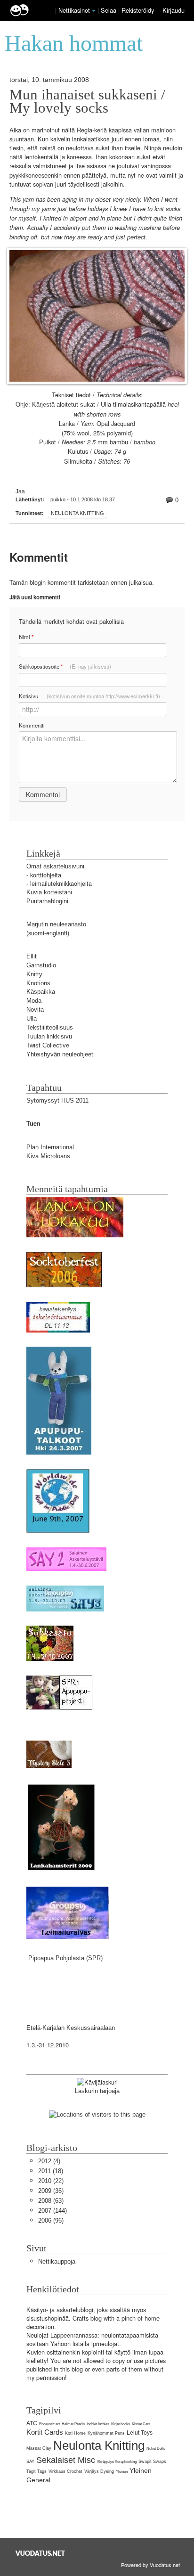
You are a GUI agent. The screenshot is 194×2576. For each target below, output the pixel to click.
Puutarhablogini (47, 901)
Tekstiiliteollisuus (50, 1027)
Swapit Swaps (152, 2462)
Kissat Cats (141, 2424)
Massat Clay (39, 2448)
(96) (51, 2220)
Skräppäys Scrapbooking (117, 2462)
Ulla (32, 1018)
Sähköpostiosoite (65, 666)
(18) (51, 2171)
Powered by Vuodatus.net (150, 2565)
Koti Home (75, 2433)
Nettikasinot (74, 10)
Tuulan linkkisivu (49, 1036)
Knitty (34, 974)
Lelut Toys (140, 2433)
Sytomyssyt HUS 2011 (57, 1100)
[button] (94, 11)
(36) (51, 2191)
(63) (51, 2201)
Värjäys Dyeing (99, 2471)
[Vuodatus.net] (40, 2553)
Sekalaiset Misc (66, 2460)
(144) (53, 2211)
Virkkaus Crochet (65, 2471)
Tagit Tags (36, 2471)
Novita (35, 1010)
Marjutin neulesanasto (56, 924)
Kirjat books (121, 2424)
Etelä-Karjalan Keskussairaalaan (71, 2028)
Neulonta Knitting (77, 513)
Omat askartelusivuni (55, 866)
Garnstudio (41, 965)
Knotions (38, 983)
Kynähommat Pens (106, 2433)
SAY (30, 2462)
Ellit (32, 956)
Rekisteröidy (138, 10)
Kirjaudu (174, 10)
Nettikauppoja (57, 2261)
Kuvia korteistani (49, 892)
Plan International (50, 1147)
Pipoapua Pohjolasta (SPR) (65, 1958)
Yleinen (122, 2472)
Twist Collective (48, 1045)
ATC (32, 2423)
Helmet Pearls (73, 2424)
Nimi (26, 637)
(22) (51, 2181)
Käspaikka (41, 992)
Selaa (109, 10)
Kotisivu (89, 696)
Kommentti (32, 725)
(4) (49, 2161)
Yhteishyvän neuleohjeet (60, 1054)
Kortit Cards (45, 2432)
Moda (34, 1001)
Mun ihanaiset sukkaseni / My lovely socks (87, 101)
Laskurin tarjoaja (97, 2091)
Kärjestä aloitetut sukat (64, 405)
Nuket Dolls (156, 2449)
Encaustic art (49, 2424)
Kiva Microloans (48, 1156)
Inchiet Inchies (98, 2424)
